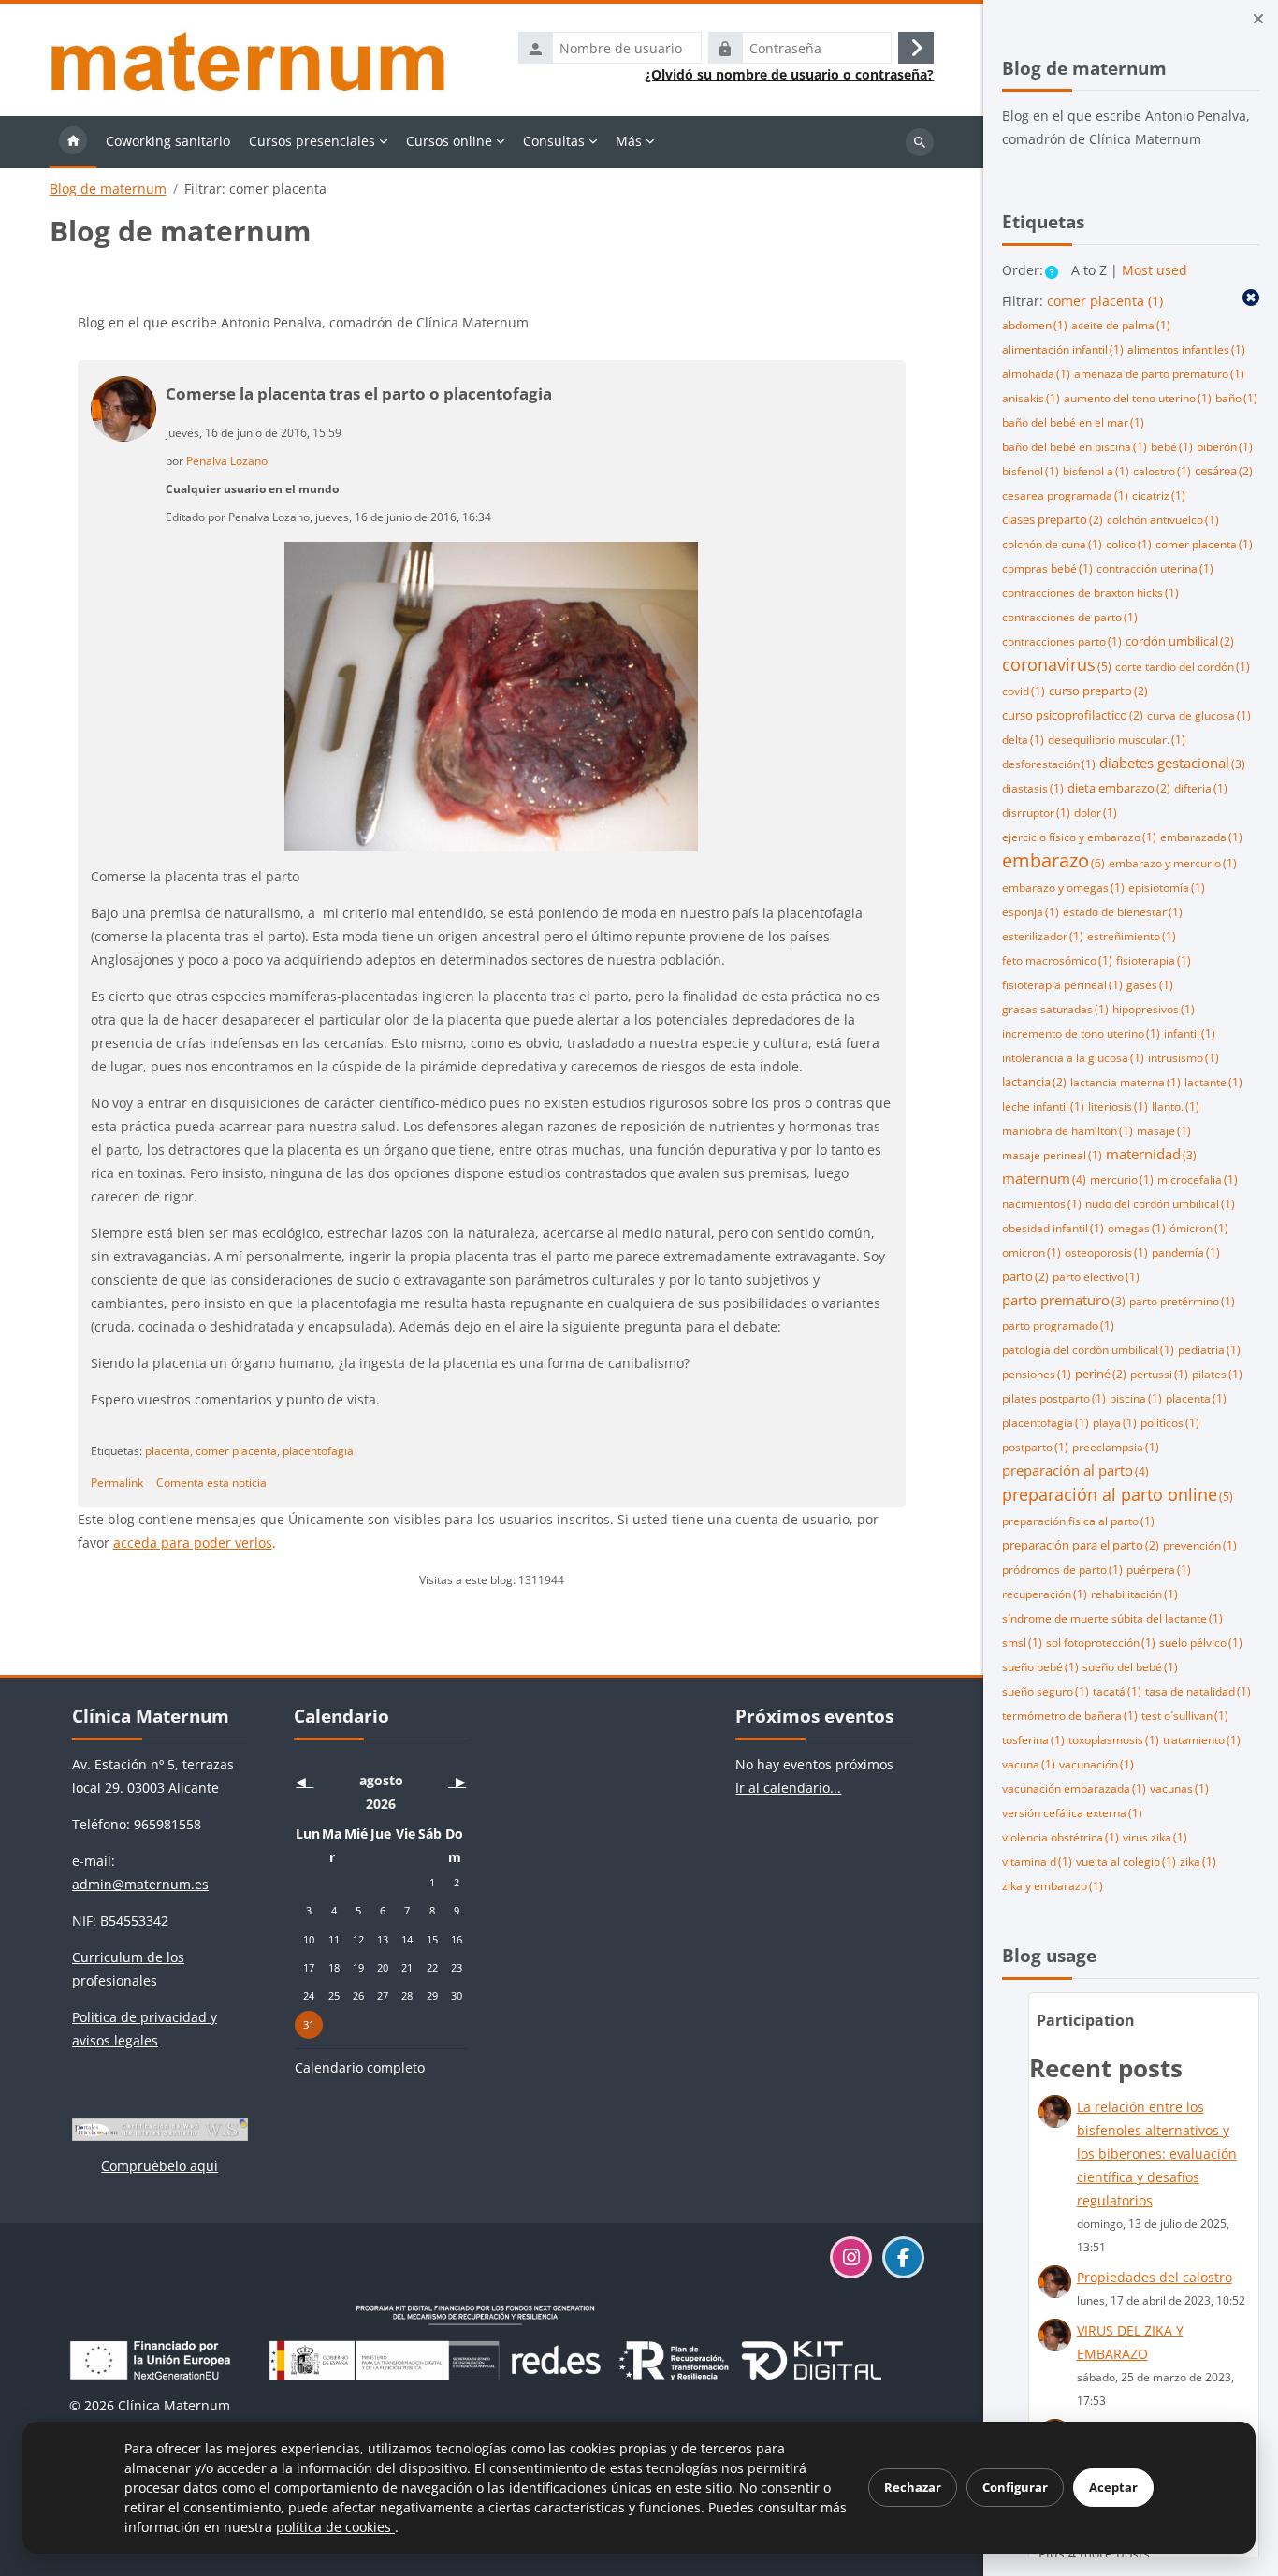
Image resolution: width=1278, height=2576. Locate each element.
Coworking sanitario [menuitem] (168, 141)
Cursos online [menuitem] (449, 141)
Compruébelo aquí (160, 2166)
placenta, (169, 1450)
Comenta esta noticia (211, 1482)
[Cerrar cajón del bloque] (1258, 19)
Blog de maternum (108, 189)
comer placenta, (238, 1450)
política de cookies (335, 2527)
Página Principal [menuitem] (73, 142)
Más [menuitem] (629, 141)
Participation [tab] (1086, 2020)
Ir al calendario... (788, 1788)
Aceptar (1113, 2487)
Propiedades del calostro (1155, 2277)
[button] (1053, 272)
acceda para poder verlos (193, 1543)
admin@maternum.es (140, 1884)
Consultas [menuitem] (554, 141)
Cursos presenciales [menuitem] (312, 141)
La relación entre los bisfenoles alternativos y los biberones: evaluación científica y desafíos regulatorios (1157, 2154)
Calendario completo (360, 2067)
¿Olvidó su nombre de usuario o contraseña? (789, 75)
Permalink (117, 1482)
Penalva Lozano (227, 460)
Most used (1155, 270)
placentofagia (318, 1450)
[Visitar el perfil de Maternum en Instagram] (851, 2257)
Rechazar (913, 2487)
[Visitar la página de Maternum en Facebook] (903, 2257)
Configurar (1015, 2487)
